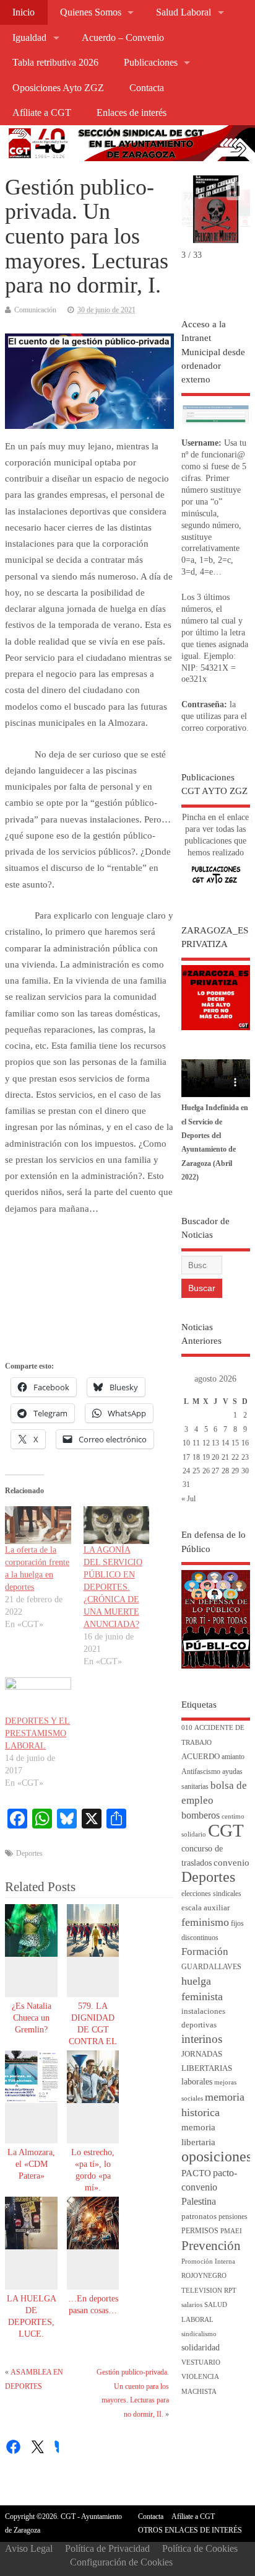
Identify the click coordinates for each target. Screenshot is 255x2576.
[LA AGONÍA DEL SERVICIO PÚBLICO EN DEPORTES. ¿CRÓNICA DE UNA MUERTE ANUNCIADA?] (116, 1525)
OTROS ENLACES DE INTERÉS (190, 2530)
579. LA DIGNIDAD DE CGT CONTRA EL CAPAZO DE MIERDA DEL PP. (93, 2041)
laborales (197, 2082)
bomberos (201, 1815)
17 (186, 1457)
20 (215, 1457)
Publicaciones (151, 63)
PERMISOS (200, 2231)
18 (196, 1457)
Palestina (199, 2201)
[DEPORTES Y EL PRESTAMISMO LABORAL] (38, 1696)
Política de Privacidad (107, 2548)
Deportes (29, 1853)
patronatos (199, 2217)
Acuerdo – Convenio (123, 38)
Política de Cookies (200, 2548)
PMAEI (231, 2231)
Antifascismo (201, 1772)
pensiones (233, 2217)
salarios (192, 2305)
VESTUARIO (201, 2362)
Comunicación (35, 310)
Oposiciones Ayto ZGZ (58, 88)
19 (206, 1457)
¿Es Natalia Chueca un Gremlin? (32, 2018)
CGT (226, 1830)
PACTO (196, 2173)
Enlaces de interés (132, 113)
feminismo (205, 1922)
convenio (231, 1863)
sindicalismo (199, 2334)
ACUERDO (201, 1757)
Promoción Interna (208, 2261)
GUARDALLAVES (211, 1967)
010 (187, 1728)
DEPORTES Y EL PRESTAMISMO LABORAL (37, 1733)
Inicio (24, 12)
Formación (205, 1952)
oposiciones (217, 2156)
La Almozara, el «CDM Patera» (31, 2164)
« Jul (188, 1499)
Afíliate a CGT (42, 113)
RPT (230, 2291)
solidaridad (201, 2348)
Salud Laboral (184, 12)
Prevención (211, 2246)
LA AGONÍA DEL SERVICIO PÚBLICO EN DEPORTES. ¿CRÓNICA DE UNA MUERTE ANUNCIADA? (113, 1587)
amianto (233, 1757)
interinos (202, 2039)
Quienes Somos (91, 12)
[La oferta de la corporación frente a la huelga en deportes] (38, 1525)
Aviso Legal (29, 2548)
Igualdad (29, 38)
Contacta (147, 88)
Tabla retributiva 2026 (55, 63)
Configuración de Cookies (121, 2562)
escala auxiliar (205, 1908)
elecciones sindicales (211, 1894)
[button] (235, 191)
